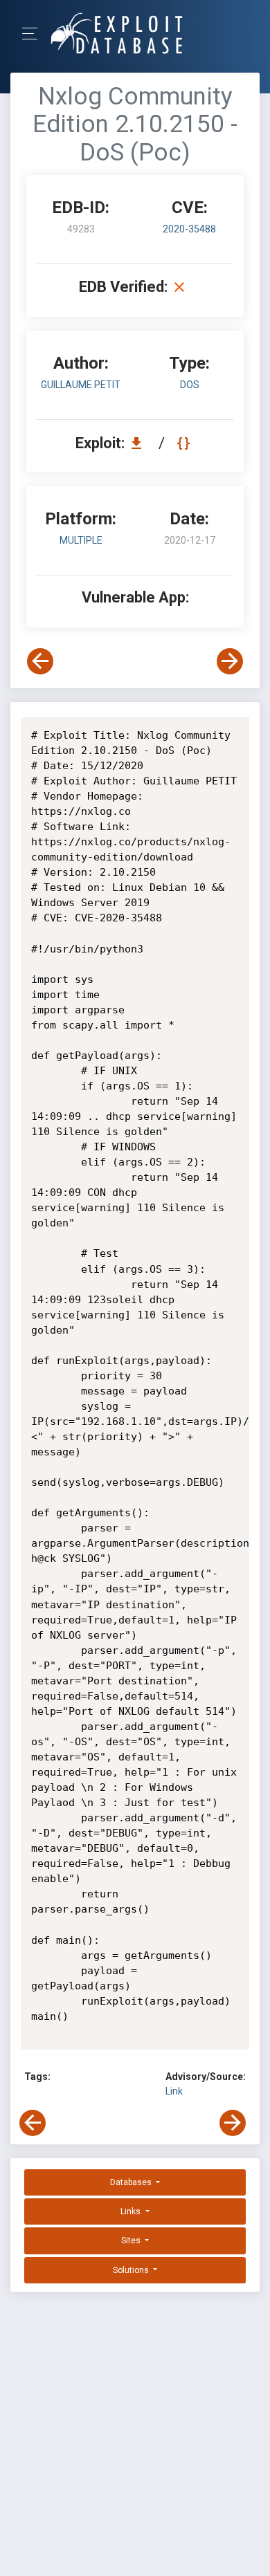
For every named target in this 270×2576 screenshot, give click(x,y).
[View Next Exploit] (230, 661)
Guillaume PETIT (81, 385)
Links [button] (132, 2211)
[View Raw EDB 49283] (185, 443)
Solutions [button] (132, 2270)
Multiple (81, 540)
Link (174, 2091)
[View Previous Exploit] (40, 661)
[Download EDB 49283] (140, 443)
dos (190, 385)
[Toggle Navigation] (34, 34)
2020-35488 (189, 229)
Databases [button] (132, 2182)
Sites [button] (132, 2241)
